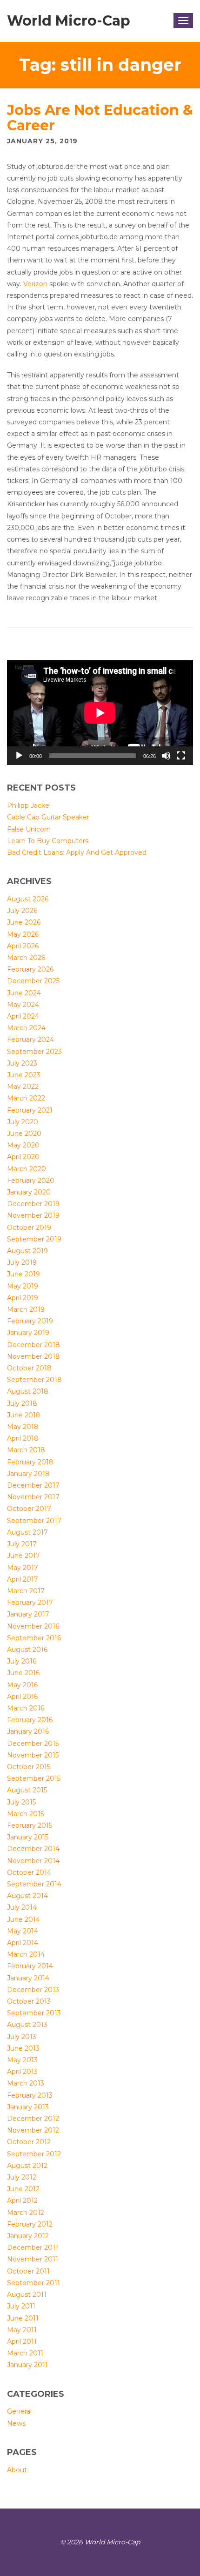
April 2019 (23, 1298)
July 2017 (22, 1544)
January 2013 (28, 2107)
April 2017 (23, 1579)
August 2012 (27, 2166)
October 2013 (29, 2001)
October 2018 (29, 1368)
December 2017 (33, 1485)
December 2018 (33, 1345)
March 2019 (26, 1309)
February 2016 (30, 1720)
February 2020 (31, 1181)
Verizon (35, 284)
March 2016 (26, 1708)
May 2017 (23, 1568)
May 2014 (23, 1931)
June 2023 (24, 1075)
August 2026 (28, 899)
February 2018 (30, 1462)
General (19, 2411)
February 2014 (30, 1966)
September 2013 (34, 2013)
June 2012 (23, 2189)
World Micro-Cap (69, 21)
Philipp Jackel (29, 805)
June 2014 (23, 1919)
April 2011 (22, 2341)
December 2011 (33, 2247)
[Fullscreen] (181, 756)
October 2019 (29, 1228)
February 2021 (30, 1110)
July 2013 (22, 2037)
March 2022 (26, 1098)
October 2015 (29, 1767)
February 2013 (30, 2095)
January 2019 (28, 1333)
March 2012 (26, 2213)
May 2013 (22, 2060)
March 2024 (26, 1028)
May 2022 (23, 1087)
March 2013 (26, 2083)
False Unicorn (29, 829)
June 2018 (24, 1415)
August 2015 (27, 1790)
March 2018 (26, 1450)
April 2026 (23, 946)
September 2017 (34, 1521)
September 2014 (34, 1884)
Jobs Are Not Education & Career (100, 118)
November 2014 (33, 1861)
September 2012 (34, 2154)
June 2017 (23, 1556)
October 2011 (28, 2271)
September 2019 (34, 1239)
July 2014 (22, 1907)
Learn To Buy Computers (48, 841)
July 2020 (23, 1122)
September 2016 (34, 1638)
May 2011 (22, 2330)
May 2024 (23, 1005)
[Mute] (166, 756)
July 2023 (22, 1063)
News (16, 2423)
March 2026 (26, 958)
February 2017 (30, 1603)
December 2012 (33, 2119)
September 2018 (34, 1380)
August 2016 (27, 1650)
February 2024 (30, 1040)
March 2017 (26, 1591)
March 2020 (27, 1169)
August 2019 (27, 1251)
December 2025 (33, 981)
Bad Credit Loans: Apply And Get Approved (77, 852)
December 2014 (33, 1849)
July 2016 (22, 1661)
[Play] (19, 756)
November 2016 (33, 1626)
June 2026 (24, 922)
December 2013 (33, 1990)
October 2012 (29, 2142)
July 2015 (21, 1802)
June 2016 (23, 1673)
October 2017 (29, 1509)
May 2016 (22, 1685)
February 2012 (30, 2224)
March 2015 (25, 1814)
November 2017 (33, 1497)
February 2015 (30, 1825)
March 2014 (26, 1954)
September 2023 (34, 1052)
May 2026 (23, 934)
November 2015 (33, 1755)
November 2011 (33, 2259)
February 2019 (30, 1321)
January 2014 (28, 1978)
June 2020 (24, 1134)
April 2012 (22, 2200)
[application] (100, 713)
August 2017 (27, 1532)
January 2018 (28, 1474)
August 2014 (27, 1896)
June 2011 (23, 2318)
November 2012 (33, 2130)
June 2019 (23, 1274)
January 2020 (29, 1192)
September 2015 (34, 1778)
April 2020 (23, 1157)
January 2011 (27, 2365)
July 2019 (22, 1262)
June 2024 (24, 993)
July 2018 (22, 1403)
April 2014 (23, 1943)
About (17, 2470)
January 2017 (28, 1614)
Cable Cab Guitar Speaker (48, 817)
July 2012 (22, 2177)
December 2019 (33, 1204)
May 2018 (23, 1427)
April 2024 (23, 1016)
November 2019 (33, 1215)
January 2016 (28, 1731)
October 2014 (29, 1872)
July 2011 (21, 2306)
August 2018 (28, 1391)
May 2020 (23, 1145)
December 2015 (33, 1744)
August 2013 (27, 2025)
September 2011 (33, 2283)
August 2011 (27, 2294)
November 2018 (33, 1356)
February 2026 (30, 969)
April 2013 (22, 2072)
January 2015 (28, 1837)
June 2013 (23, 2048)
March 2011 (25, 2353)
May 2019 (23, 1286)
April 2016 (22, 1697)
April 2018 (23, 1438)
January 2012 (28, 2236)
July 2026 (22, 911)
